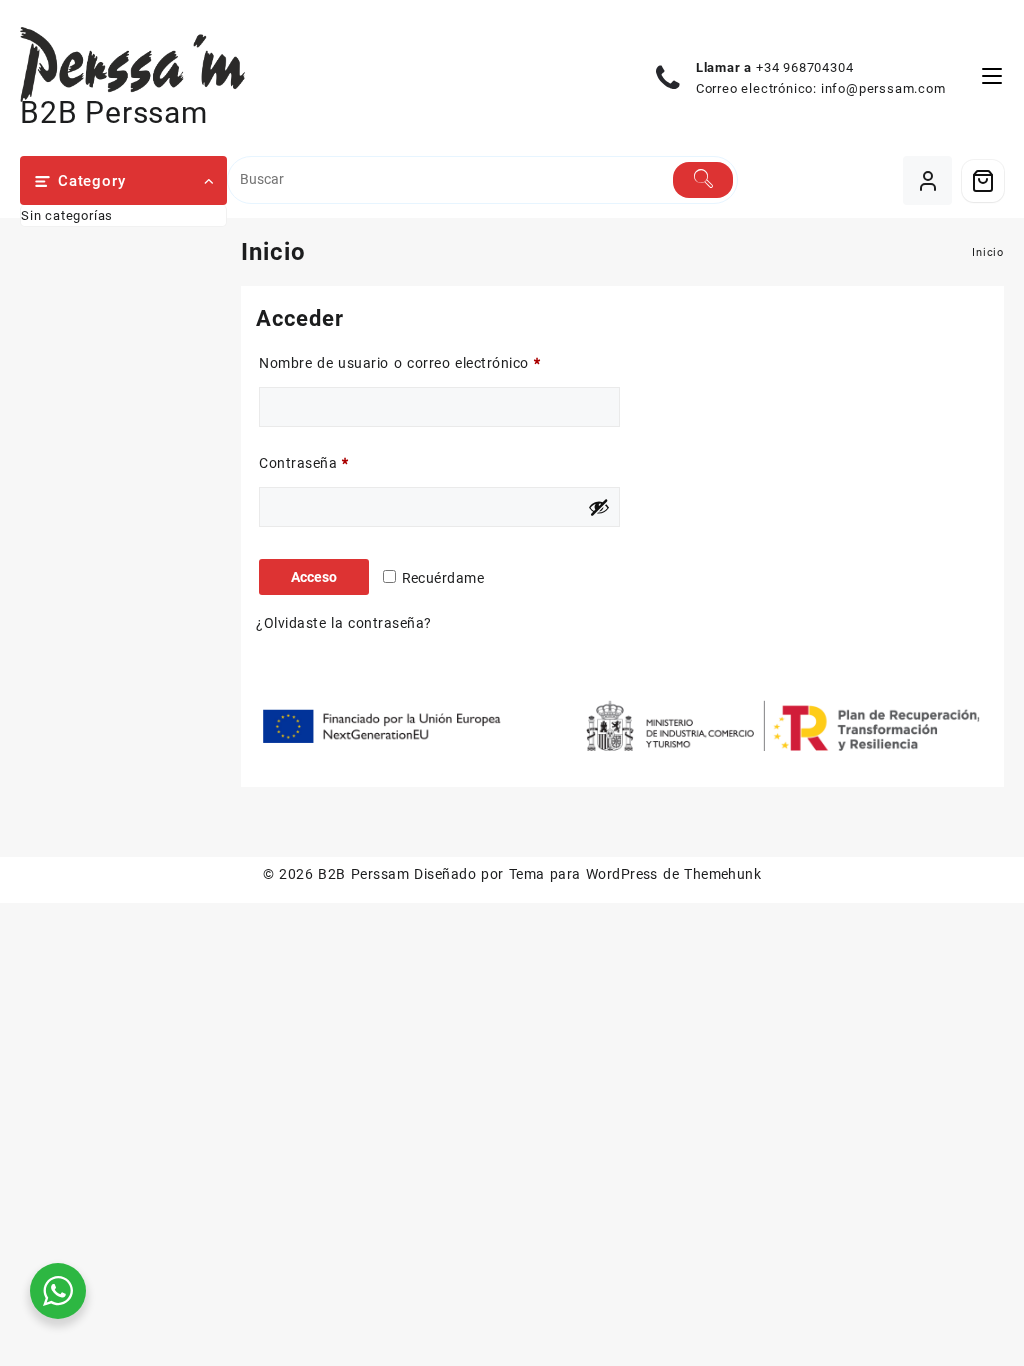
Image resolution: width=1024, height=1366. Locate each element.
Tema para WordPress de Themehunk (635, 874)
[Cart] (983, 181)
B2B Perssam (114, 112)
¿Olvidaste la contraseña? (343, 623)
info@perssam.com (883, 88)
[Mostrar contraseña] (599, 507)
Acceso (314, 577)
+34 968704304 (804, 67)
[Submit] (703, 180)
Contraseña (340, 462)
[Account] (927, 180)
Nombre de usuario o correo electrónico (436, 362)
